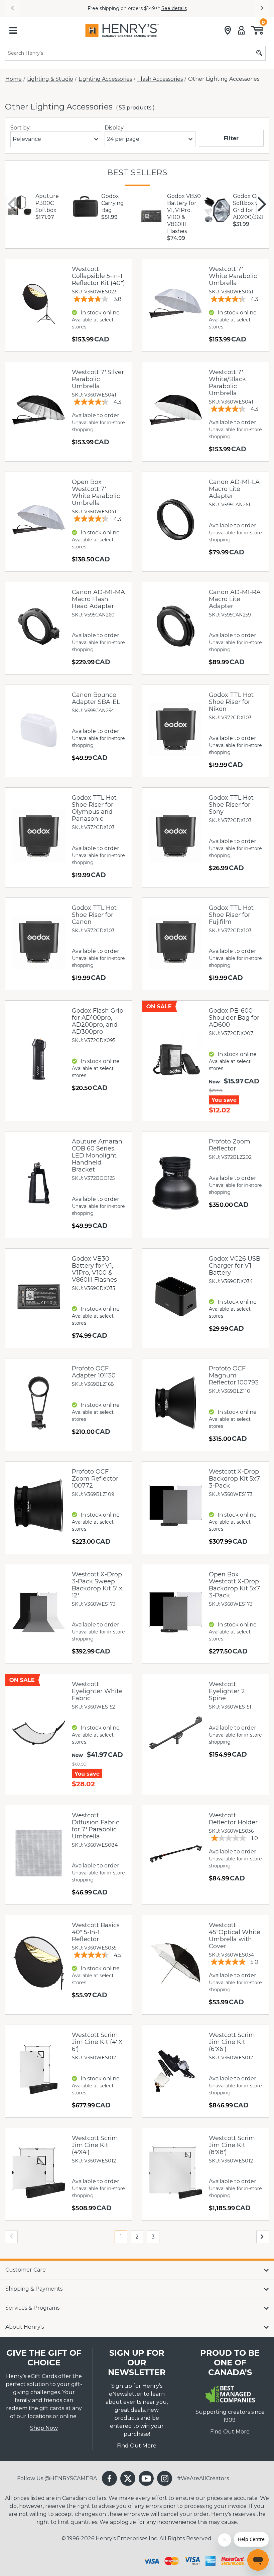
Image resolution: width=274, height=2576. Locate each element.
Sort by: (21, 128)
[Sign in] (241, 30)
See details (174, 8)
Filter (231, 138)
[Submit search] (259, 53)
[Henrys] (122, 30)
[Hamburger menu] (13, 30)
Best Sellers (137, 172)
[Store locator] (228, 30)
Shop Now (44, 2428)
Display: (115, 128)
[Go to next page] (263, 2237)
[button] (12, 8)
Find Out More (137, 2446)
